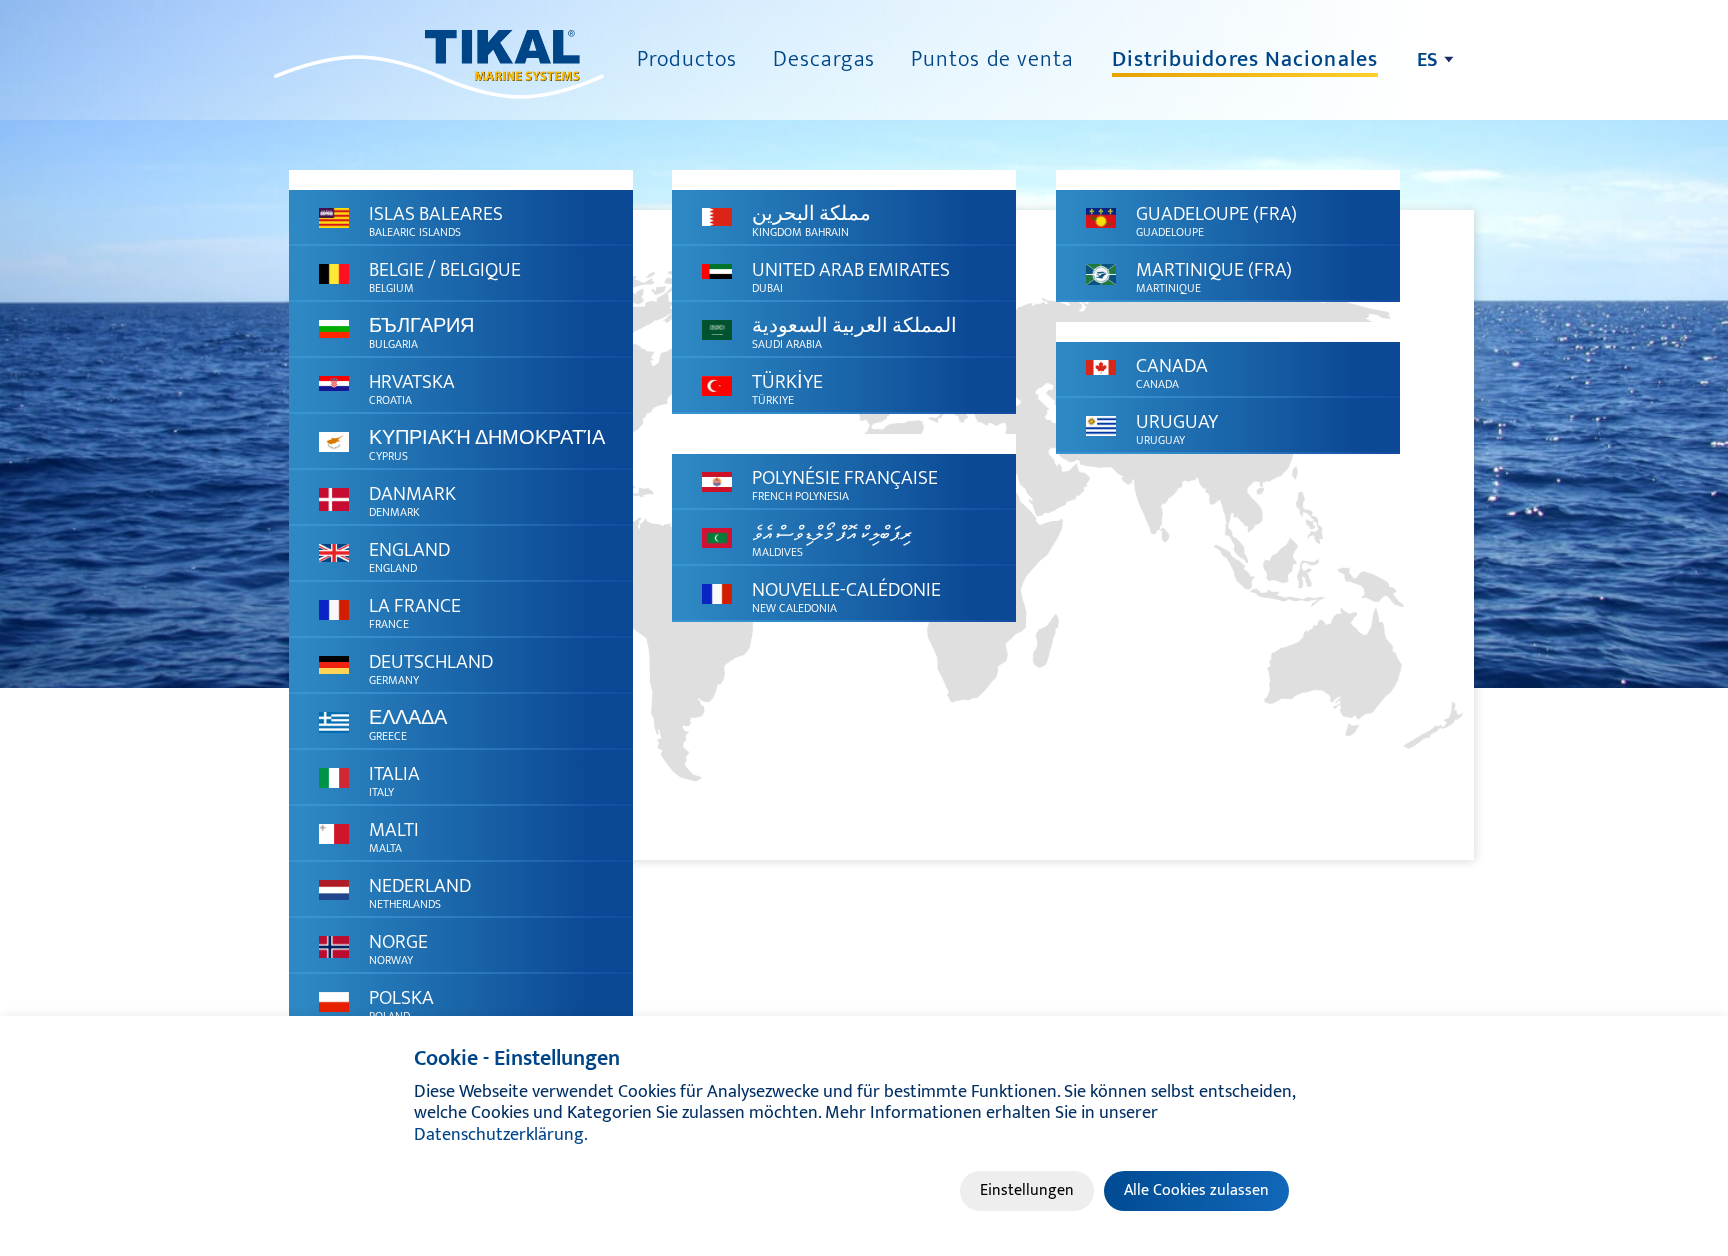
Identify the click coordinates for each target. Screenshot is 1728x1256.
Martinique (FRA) (1214, 275)
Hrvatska (412, 387)
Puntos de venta (992, 59)
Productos (687, 59)
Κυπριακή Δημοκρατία (487, 443)
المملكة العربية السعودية (854, 331)
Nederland (420, 891)
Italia (394, 779)
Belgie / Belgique (445, 275)
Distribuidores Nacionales (1245, 59)
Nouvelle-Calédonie (846, 595)
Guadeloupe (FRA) (1216, 219)
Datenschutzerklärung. (501, 1135)
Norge (398, 947)
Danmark (412, 499)
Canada (1172, 371)
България (421, 331)
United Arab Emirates (851, 275)
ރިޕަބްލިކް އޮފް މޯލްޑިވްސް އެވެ (832, 539)
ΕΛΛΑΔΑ (408, 723)
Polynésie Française (845, 483)
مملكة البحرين (811, 219)
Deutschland (431, 667)
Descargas (824, 59)
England (409, 555)
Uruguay (1177, 427)
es (1427, 60)
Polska (401, 1003)
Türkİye (787, 387)
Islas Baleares (436, 219)
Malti (394, 835)
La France (415, 611)
